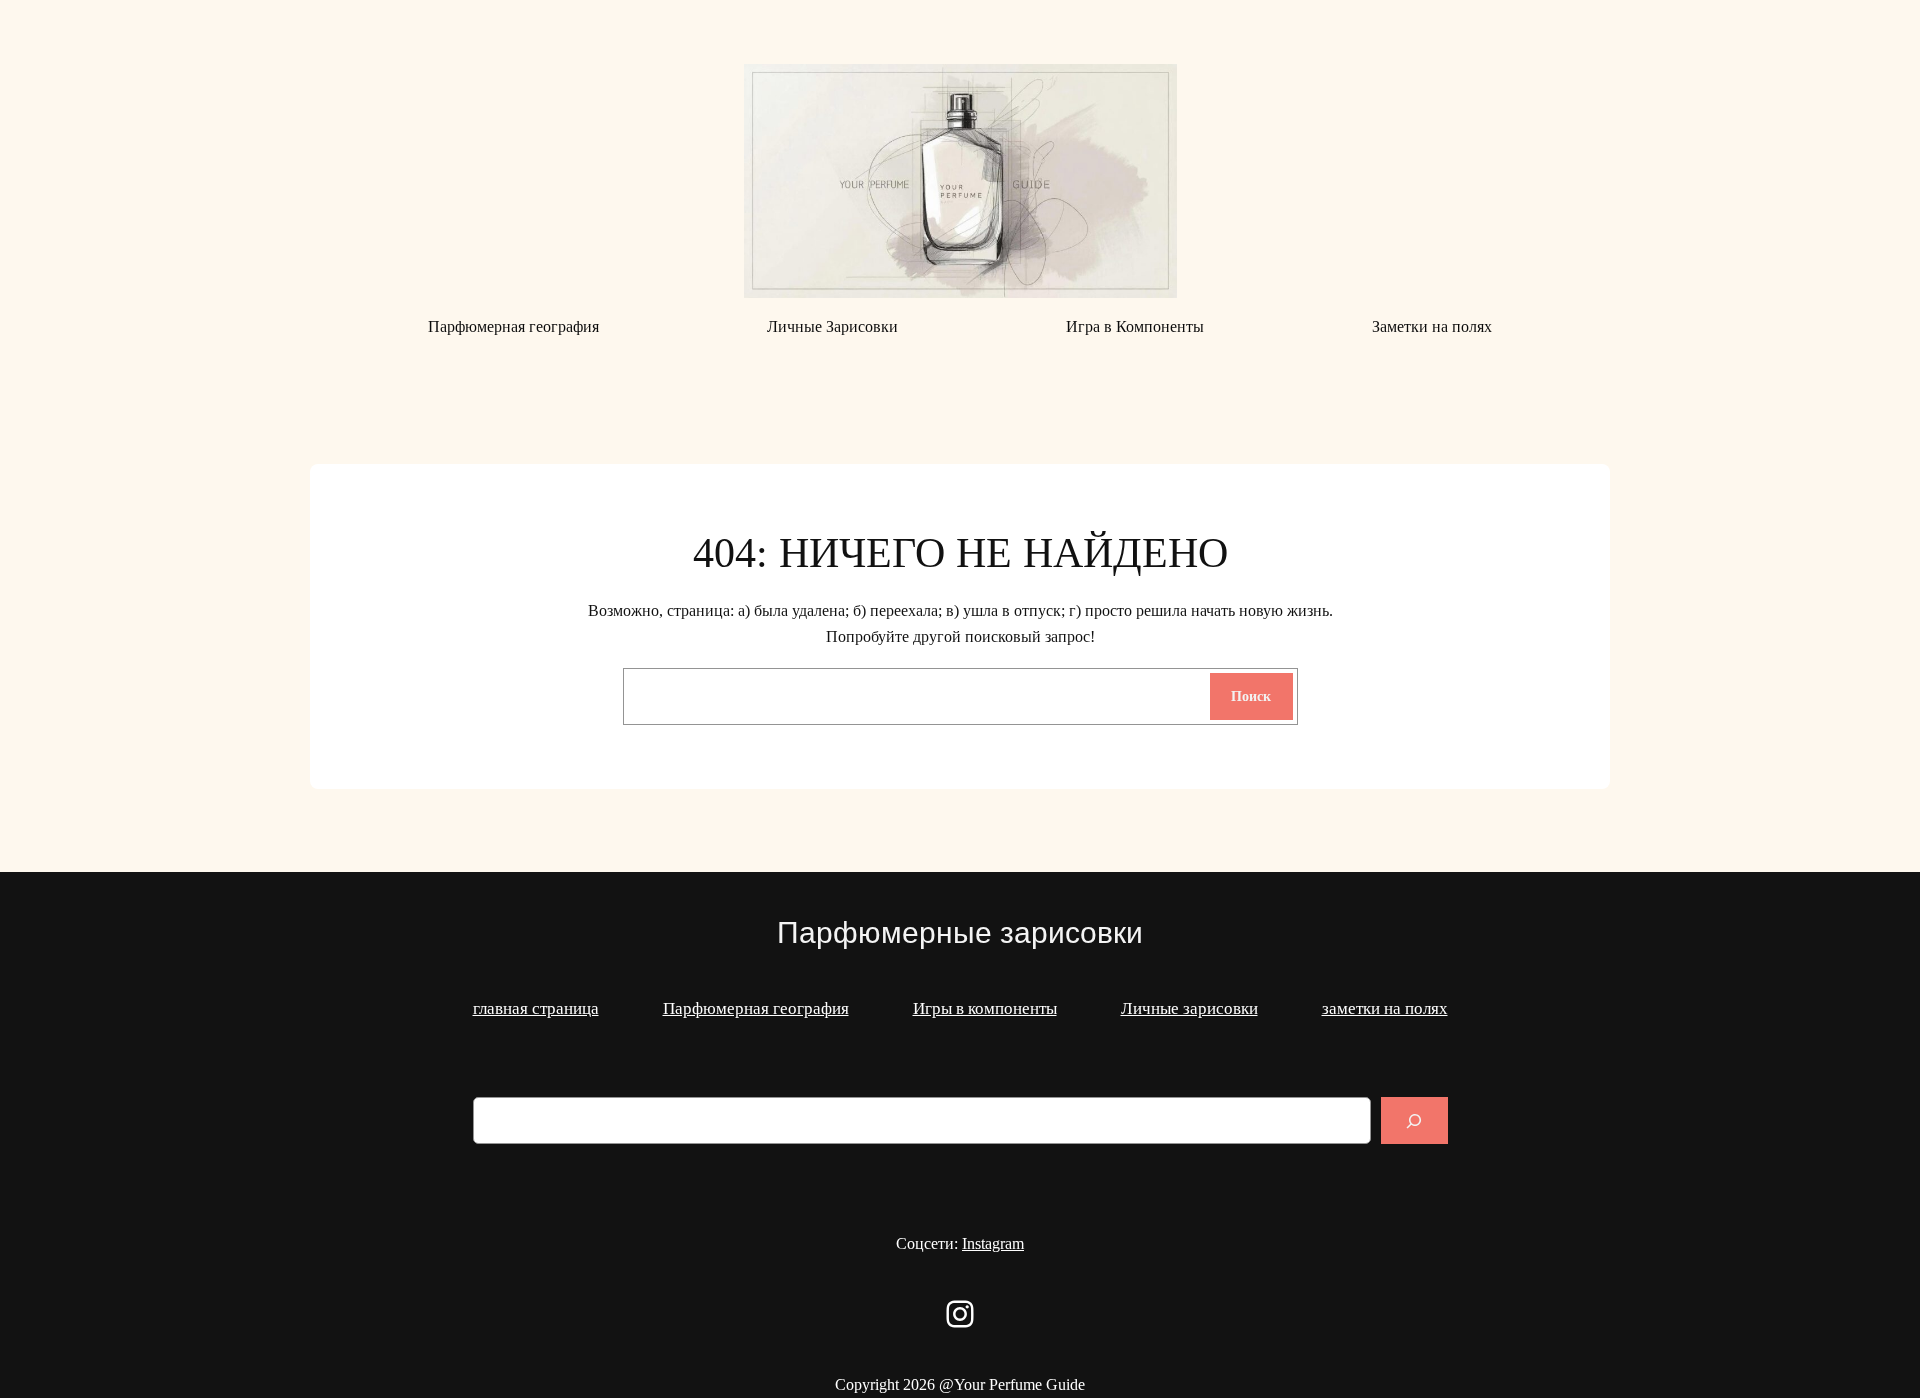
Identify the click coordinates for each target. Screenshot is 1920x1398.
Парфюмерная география (756, 1008)
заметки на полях (1385, 1008)
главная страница (536, 1008)
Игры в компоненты (985, 1008)
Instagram (993, 1243)
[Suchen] (1414, 1120)
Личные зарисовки (1189, 1008)
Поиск (1251, 696)
